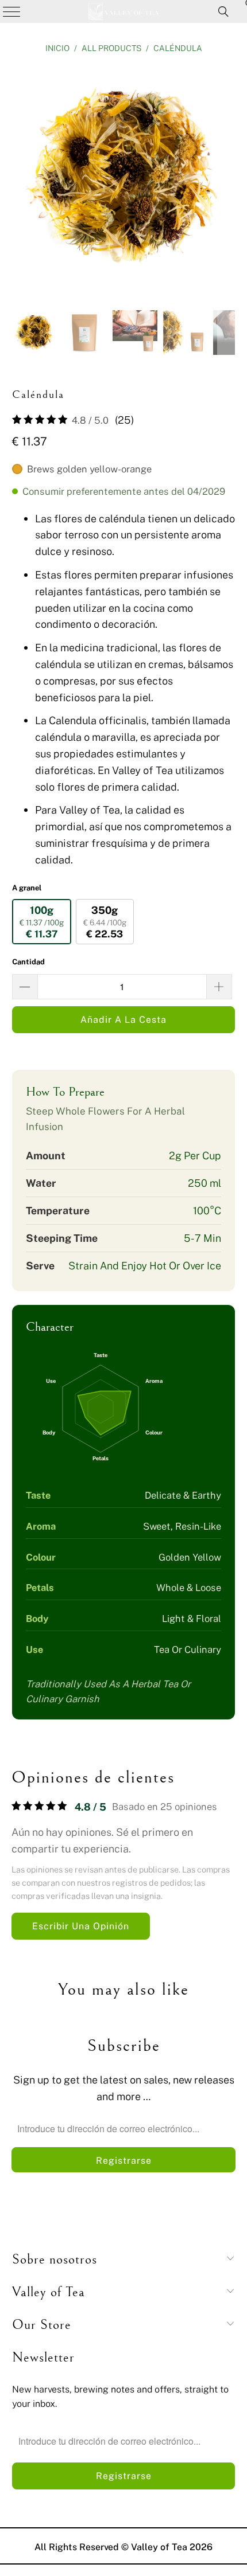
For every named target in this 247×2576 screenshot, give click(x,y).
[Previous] (21, 179)
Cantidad (28, 961)
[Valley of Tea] (124, 11)
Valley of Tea (159, 2547)
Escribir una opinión (81, 1926)
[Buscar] (223, 11)
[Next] (226, 179)
